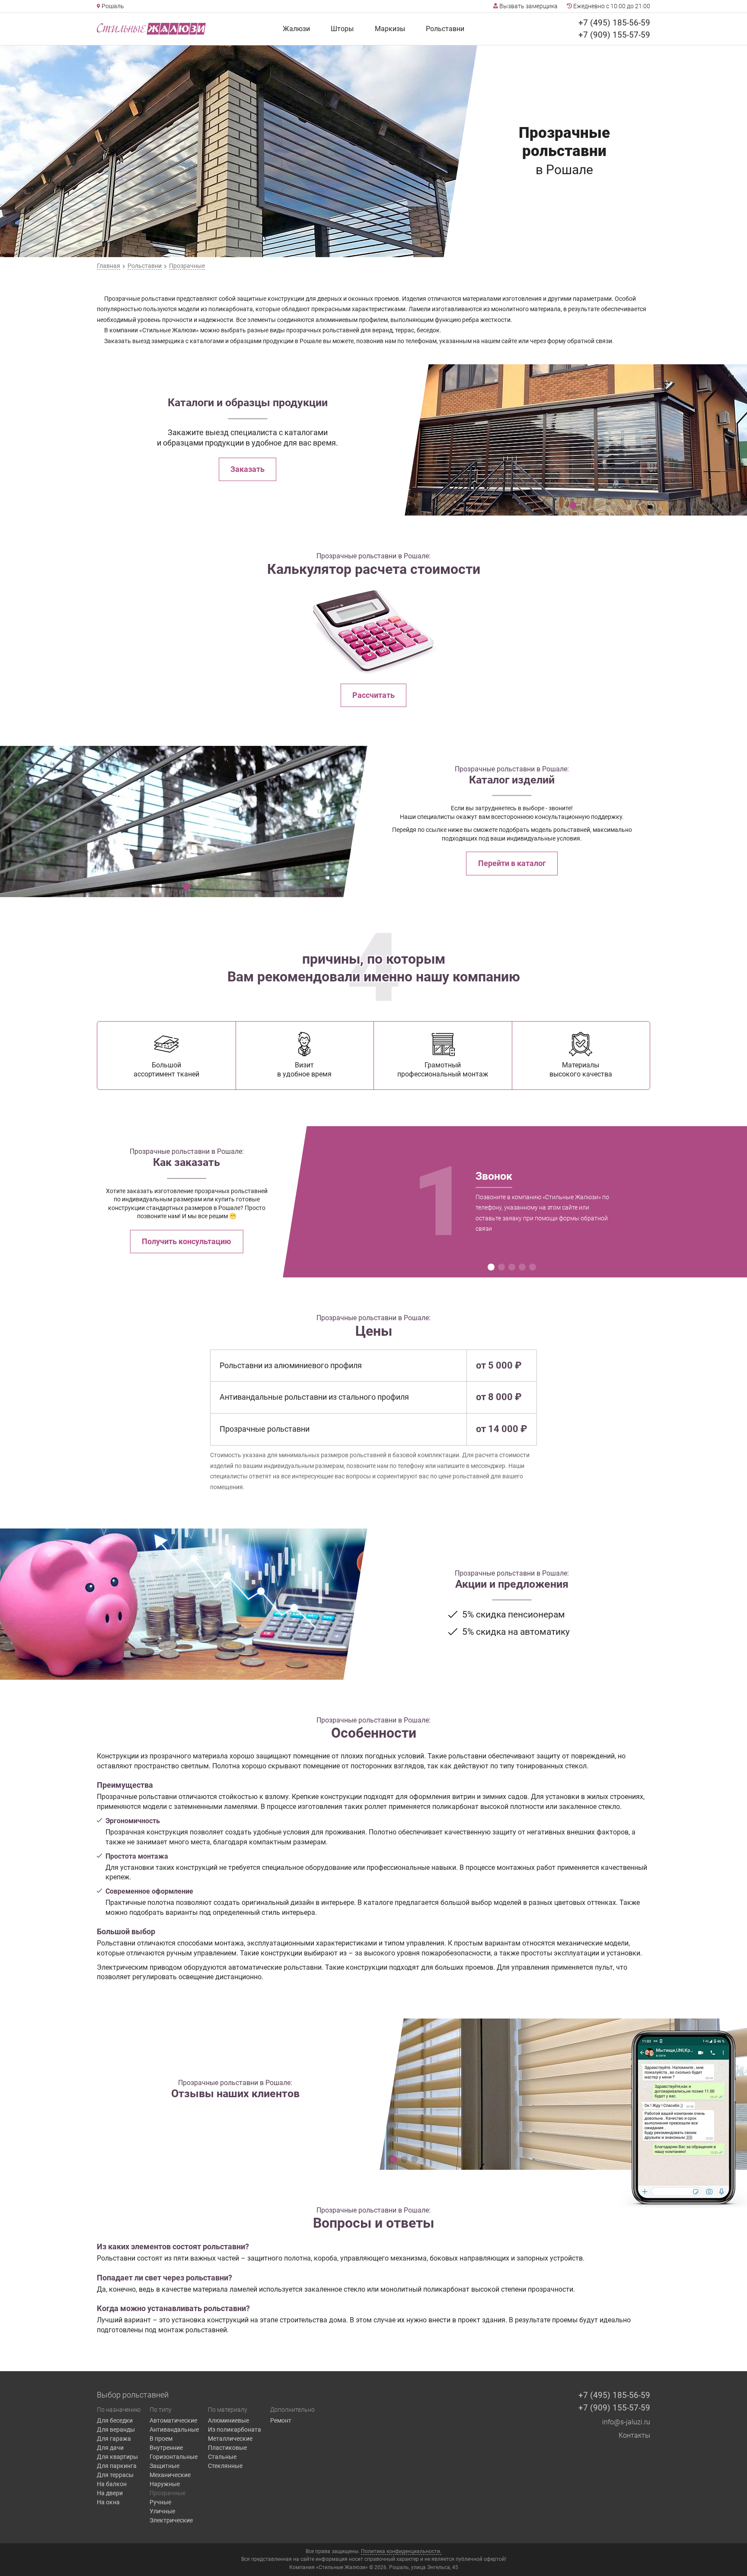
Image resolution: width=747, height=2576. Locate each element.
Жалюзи (296, 29)
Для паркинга (117, 2466)
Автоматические (173, 2420)
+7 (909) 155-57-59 (614, 35)
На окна (108, 2502)
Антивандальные (174, 2430)
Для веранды (116, 2430)
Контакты (634, 2435)
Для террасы (115, 2475)
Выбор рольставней (133, 2395)
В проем (161, 2439)
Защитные (164, 2466)
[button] (573, 505)
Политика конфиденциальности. (401, 2551)
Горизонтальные (174, 2457)
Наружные (165, 2484)
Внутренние (166, 2448)
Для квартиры (117, 2457)
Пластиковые (227, 2448)
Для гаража (114, 2439)
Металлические (230, 2439)
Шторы (342, 29)
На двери (110, 2493)
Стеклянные (225, 2466)
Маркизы (390, 29)
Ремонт (281, 2420)
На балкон (112, 2484)
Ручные (160, 2502)
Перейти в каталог (512, 863)
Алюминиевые (228, 2420)
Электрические (171, 2520)
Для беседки (115, 2420)
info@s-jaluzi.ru (626, 2422)
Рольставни (445, 29)
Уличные (162, 2511)
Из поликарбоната (235, 2430)
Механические (170, 2475)
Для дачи (110, 2448)
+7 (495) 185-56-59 (614, 23)
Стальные (222, 2457)
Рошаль (112, 6)
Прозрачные (168, 2493)
